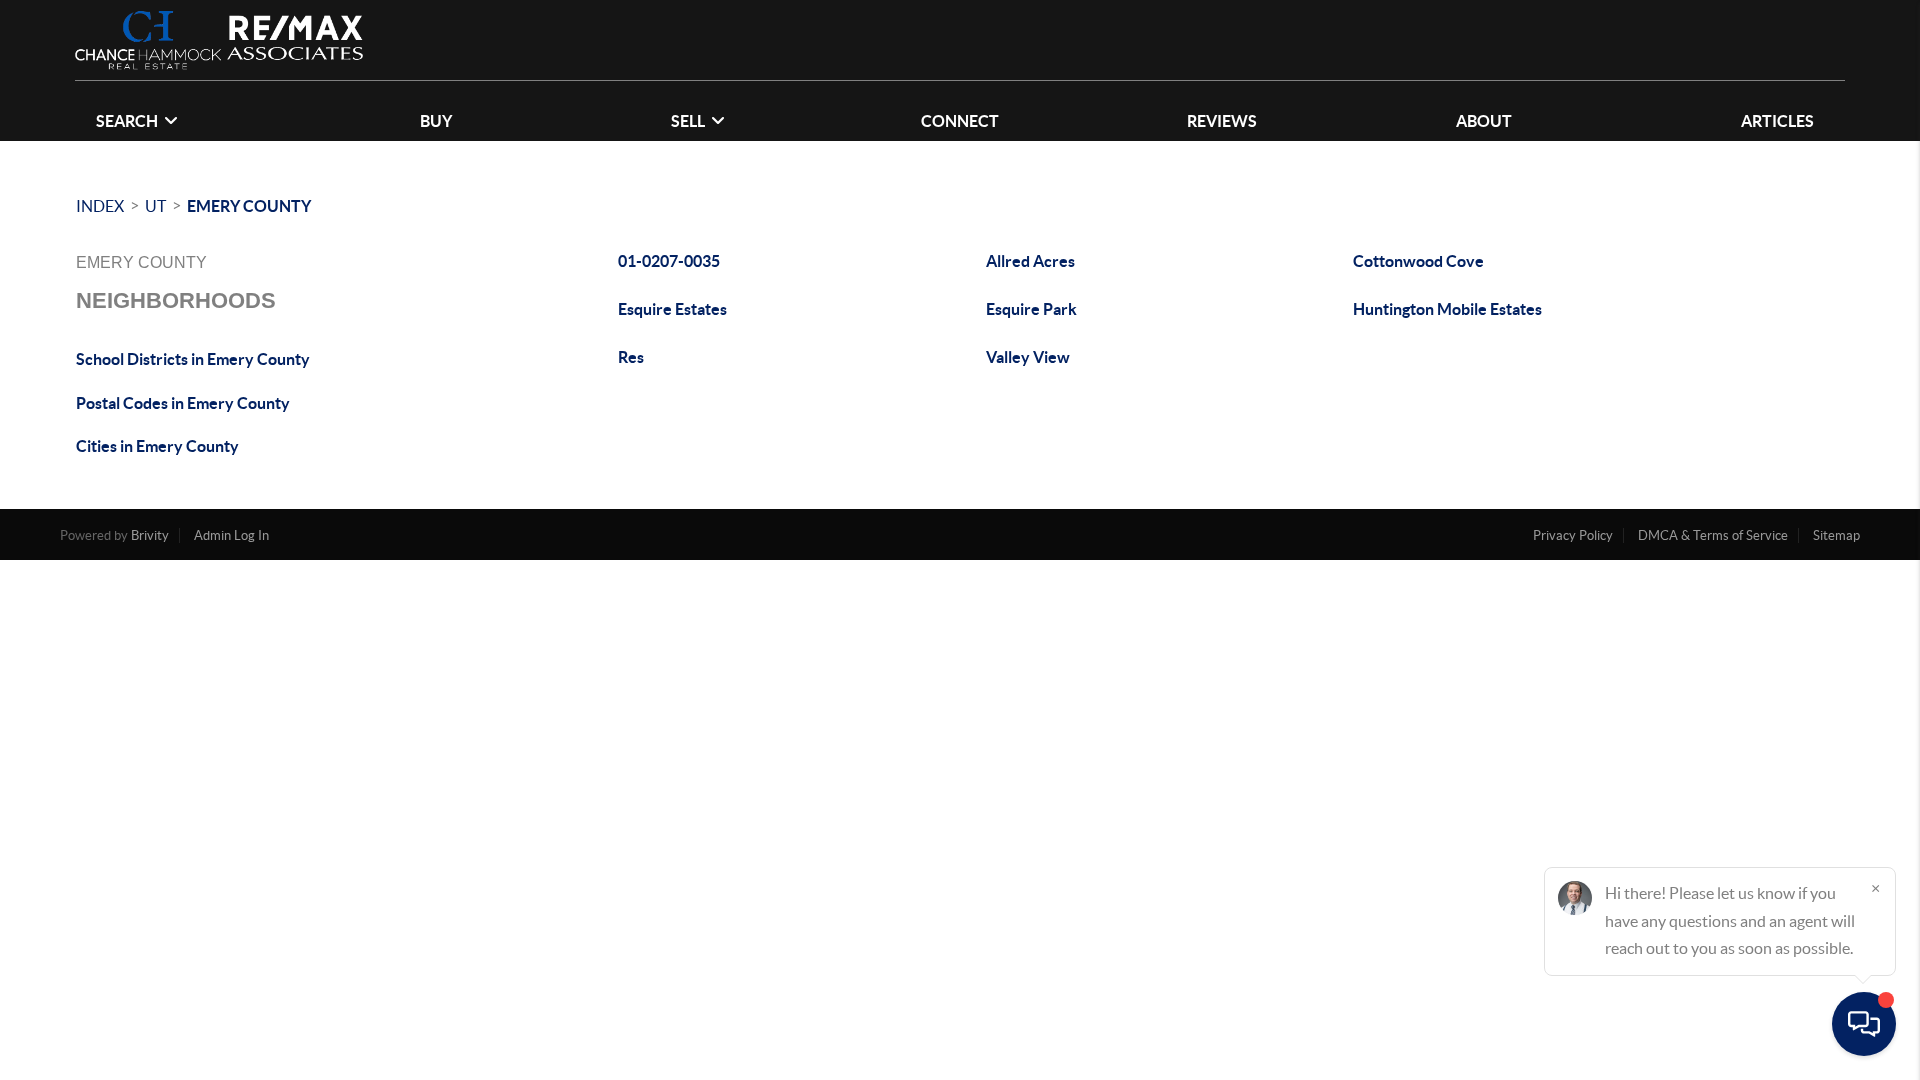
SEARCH (127, 121)
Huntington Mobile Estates (1447, 309)
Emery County (249, 206)
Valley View (1028, 357)
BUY (436, 121)
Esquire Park (1031, 309)
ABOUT (1484, 121)
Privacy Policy (1573, 535)
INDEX (100, 206)
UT (155, 206)
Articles (1777, 121)
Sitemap (1836, 535)
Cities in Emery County (157, 446)
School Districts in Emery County (193, 359)
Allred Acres (1030, 261)
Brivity (150, 535)
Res (631, 357)
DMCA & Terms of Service (1713, 535)
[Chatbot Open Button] (1864, 1024)
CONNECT (960, 121)
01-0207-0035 (669, 261)
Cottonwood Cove (1418, 261)
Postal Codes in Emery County (183, 403)
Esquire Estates (672, 309)
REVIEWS (1222, 121)
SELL (688, 121)
